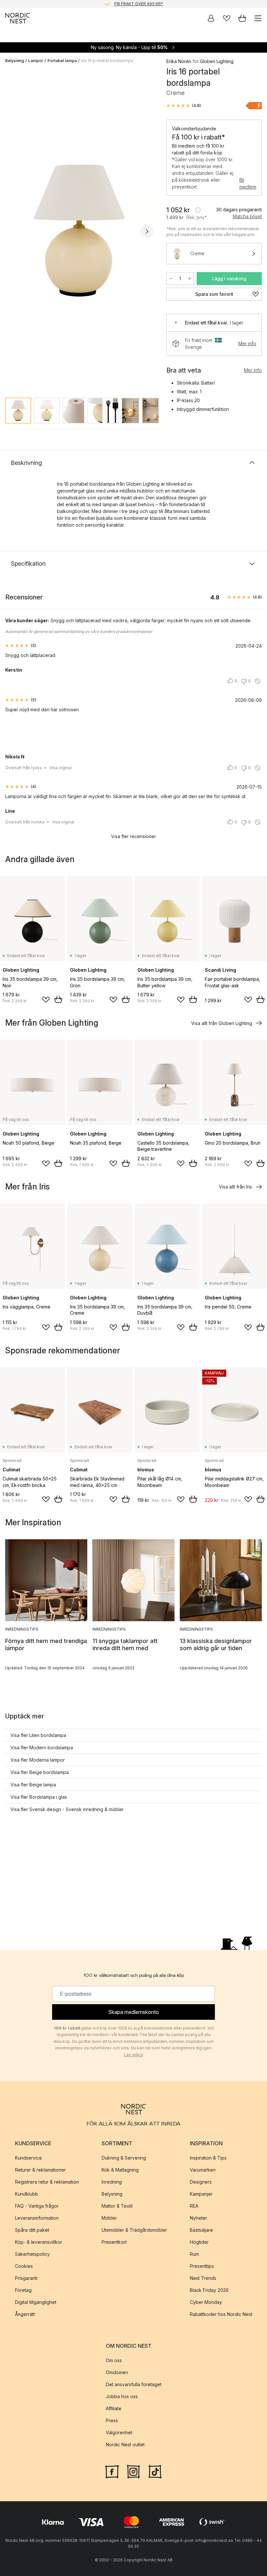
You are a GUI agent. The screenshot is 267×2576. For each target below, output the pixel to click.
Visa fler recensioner (133, 836)
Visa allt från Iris (235, 1187)
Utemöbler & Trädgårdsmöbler (134, 2230)
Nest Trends (203, 2278)
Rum (194, 2254)
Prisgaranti (26, 2278)
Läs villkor (134, 2055)
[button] (184, 106)
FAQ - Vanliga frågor (37, 2206)
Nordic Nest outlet (125, 2445)
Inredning (112, 2182)
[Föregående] (12, 231)
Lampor (36, 61)
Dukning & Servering (124, 2158)
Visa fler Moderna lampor (38, 1760)
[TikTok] (155, 2471)
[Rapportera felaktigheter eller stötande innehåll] (258, 681)
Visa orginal (61, 768)
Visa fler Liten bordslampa (38, 1735)
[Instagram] (133, 2471)
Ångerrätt (25, 2314)
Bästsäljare (201, 2230)
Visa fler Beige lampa (33, 1785)
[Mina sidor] (211, 18)
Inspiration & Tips (208, 2158)
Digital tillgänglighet (36, 2302)
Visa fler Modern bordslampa (42, 1748)
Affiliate (114, 2408)
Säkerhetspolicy (32, 2254)
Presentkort (114, 2242)
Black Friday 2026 (209, 2290)
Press (112, 2420)
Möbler (109, 2218)
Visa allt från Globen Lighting (222, 1023)
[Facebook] (112, 2471)
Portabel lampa (62, 61)
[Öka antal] (190, 279)
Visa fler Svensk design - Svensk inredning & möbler (67, 1809)
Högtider (199, 2242)
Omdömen (117, 2372)
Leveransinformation (37, 2218)
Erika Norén (179, 61)
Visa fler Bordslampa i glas (39, 1797)
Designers (201, 2182)
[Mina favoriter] (227, 18)
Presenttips (202, 2266)
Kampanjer (201, 2194)
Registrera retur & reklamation (47, 2182)
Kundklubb (27, 2194)
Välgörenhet (119, 2432)
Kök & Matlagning (120, 2170)
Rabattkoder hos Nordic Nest (221, 2314)
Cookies (24, 2266)
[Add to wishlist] (46, 1000)
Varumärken (203, 2170)
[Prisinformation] (198, 210)
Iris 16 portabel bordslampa (107, 61)
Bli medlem (248, 183)
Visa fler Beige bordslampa (40, 1772)
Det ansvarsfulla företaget (134, 2384)
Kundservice (28, 2158)
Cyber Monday (206, 2302)
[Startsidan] (18, 18)
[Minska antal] (171, 279)
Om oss (114, 2360)
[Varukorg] (242, 18)
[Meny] (258, 18)
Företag (23, 2290)
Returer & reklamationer (40, 2170)
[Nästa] (147, 231)
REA (194, 2206)
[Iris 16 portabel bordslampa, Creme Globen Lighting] (79, 231)
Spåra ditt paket (32, 2230)
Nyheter (198, 2218)
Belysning (15, 61)
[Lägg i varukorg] (58, 999)
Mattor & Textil (117, 2206)
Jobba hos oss (122, 2396)
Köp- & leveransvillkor (39, 2242)
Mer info (247, 343)
